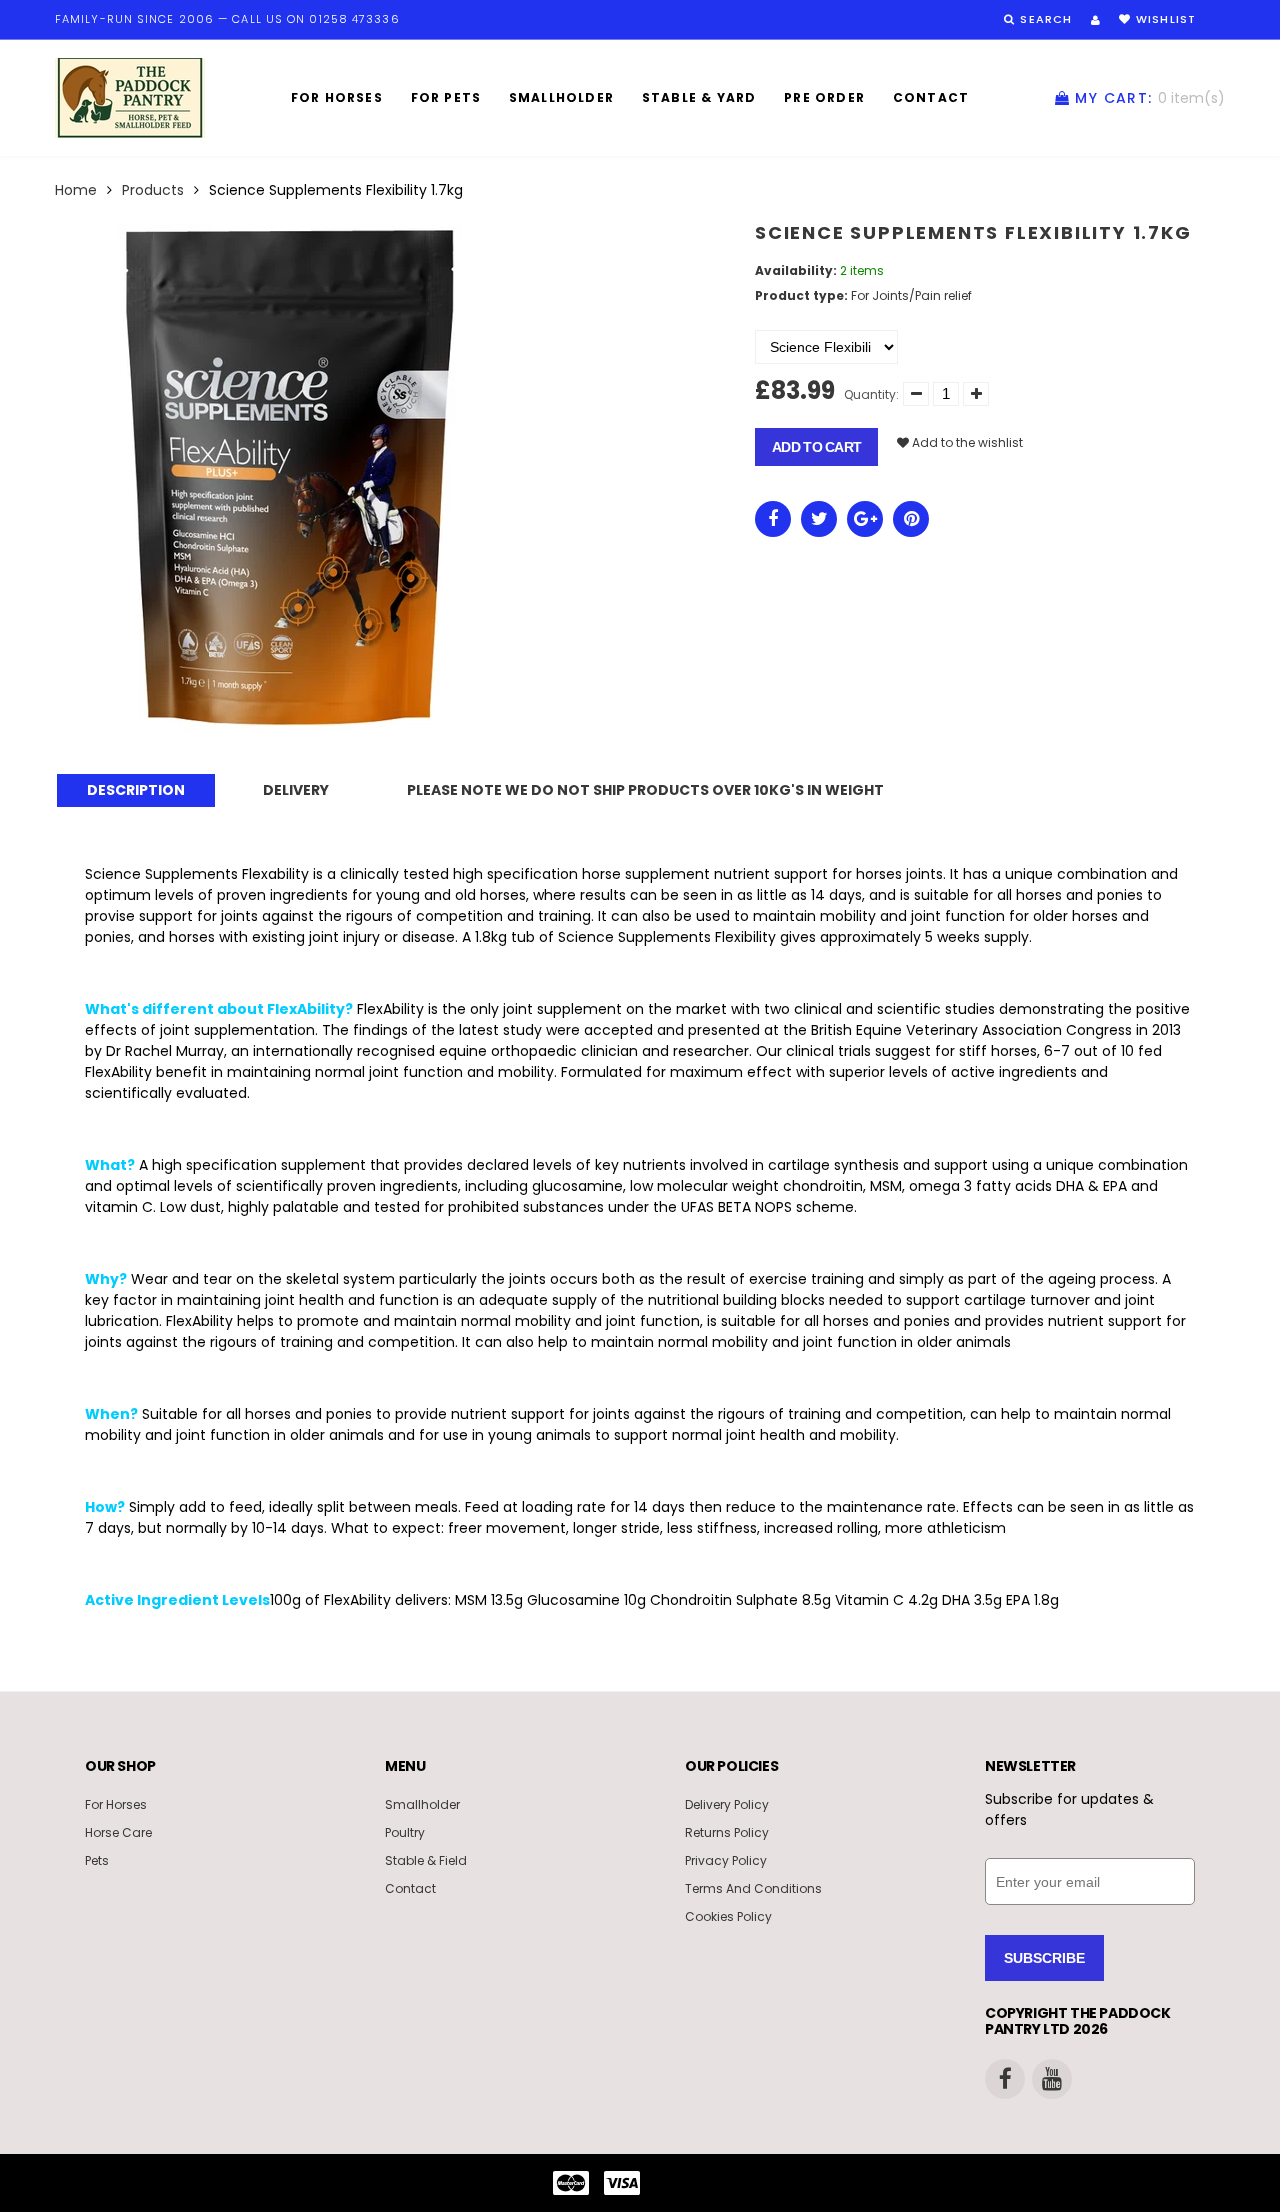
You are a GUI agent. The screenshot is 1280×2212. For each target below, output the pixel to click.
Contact (931, 97)
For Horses (337, 97)
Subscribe (1044, 1958)
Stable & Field (426, 1860)
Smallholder (561, 97)
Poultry (405, 1832)
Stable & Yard (699, 97)
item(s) (1150, 98)
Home (76, 190)
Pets (97, 1860)
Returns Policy (727, 1832)
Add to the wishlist (966, 442)
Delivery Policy (727, 1804)
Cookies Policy (728, 1916)
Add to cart (816, 447)
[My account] (1095, 20)
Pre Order (824, 97)
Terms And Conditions (753, 1888)
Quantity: (871, 394)
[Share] (773, 519)
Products (153, 190)
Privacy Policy (726, 1860)
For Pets (446, 97)
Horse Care (118, 1832)
